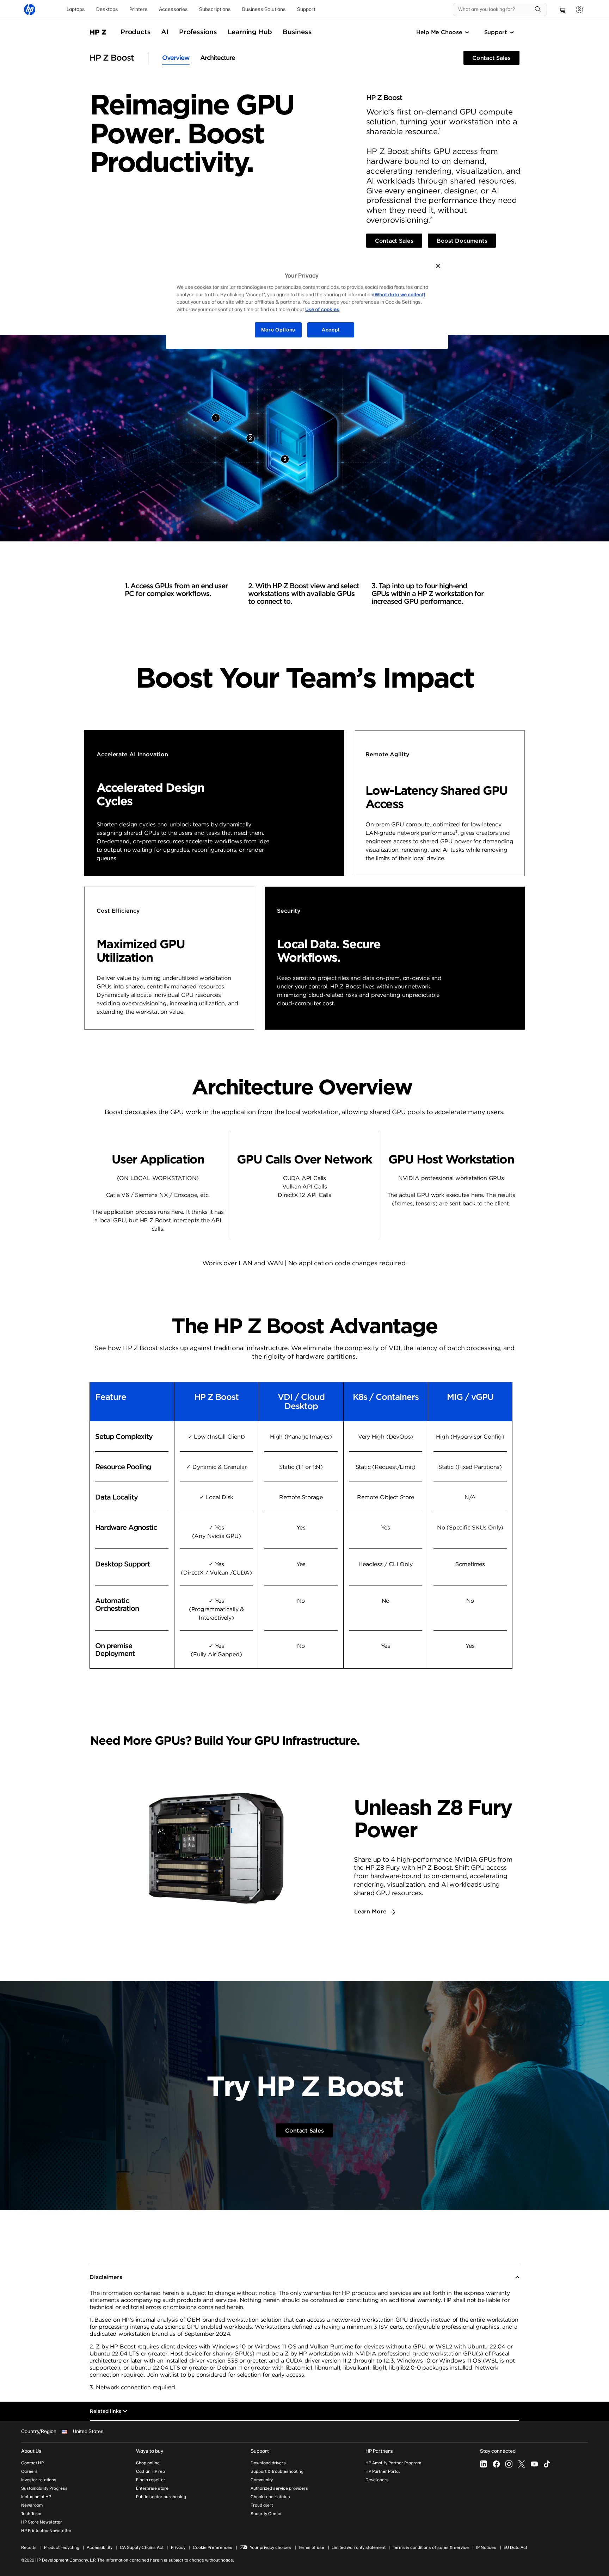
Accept (331, 330)
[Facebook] (496, 2464)
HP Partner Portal (383, 2471)
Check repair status (270, 2497)
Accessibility (100, 2547)
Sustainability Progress (44, 2488)
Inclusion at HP (36, 2497)
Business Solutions (264, 9)
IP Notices (486, 2547)
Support (306, 9)
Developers (377, 2480)
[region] (307, 303)
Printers (139, 9)
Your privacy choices (270, 2547)
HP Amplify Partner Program (393, 2463)
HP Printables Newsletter (46, 2531)
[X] (522, 2464)
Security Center (266, 2514)
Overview (176, 58)
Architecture (218, 58)
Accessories (173, 9)
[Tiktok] (547, 2464)
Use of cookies (322, 309)
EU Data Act (515, 2547)
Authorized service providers (279, 2488)
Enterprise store (152, 2488)
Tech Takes (32, 2514)
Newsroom (32, 2505)
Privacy (178, 2547)
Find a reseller (151, 2480)
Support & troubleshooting (277, 2471)
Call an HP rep (150, 2471)
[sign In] (579, 10)
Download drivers (268, 2463)
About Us (31, 2451)
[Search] (538, 10)
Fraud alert (262, 2505)
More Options (278, 330)
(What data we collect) (399, 295)
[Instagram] (509, 2464)
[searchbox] (495, 10)
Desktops (107, 9)
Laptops (76, 9)
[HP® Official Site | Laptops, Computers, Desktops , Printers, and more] (30, 10)
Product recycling (62, 2547)
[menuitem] (76, 10)
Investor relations (39, 2480)
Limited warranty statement (359, 2547)
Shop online (148, 2463)
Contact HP (32, 2463)
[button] (304, 2277)
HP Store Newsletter (42, 2522)
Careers (29, 2471)
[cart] (562, 10)
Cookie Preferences (213, 2547)
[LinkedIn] (484, 2464)
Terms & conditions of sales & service (431, 2547)
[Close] (438, 266)
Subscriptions (215, 9)
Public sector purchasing (161, 2497)
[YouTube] (534, 2464)
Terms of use (311, 2547)
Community (262, 2480)
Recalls (29, 2547)
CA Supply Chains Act (142, 2547)
